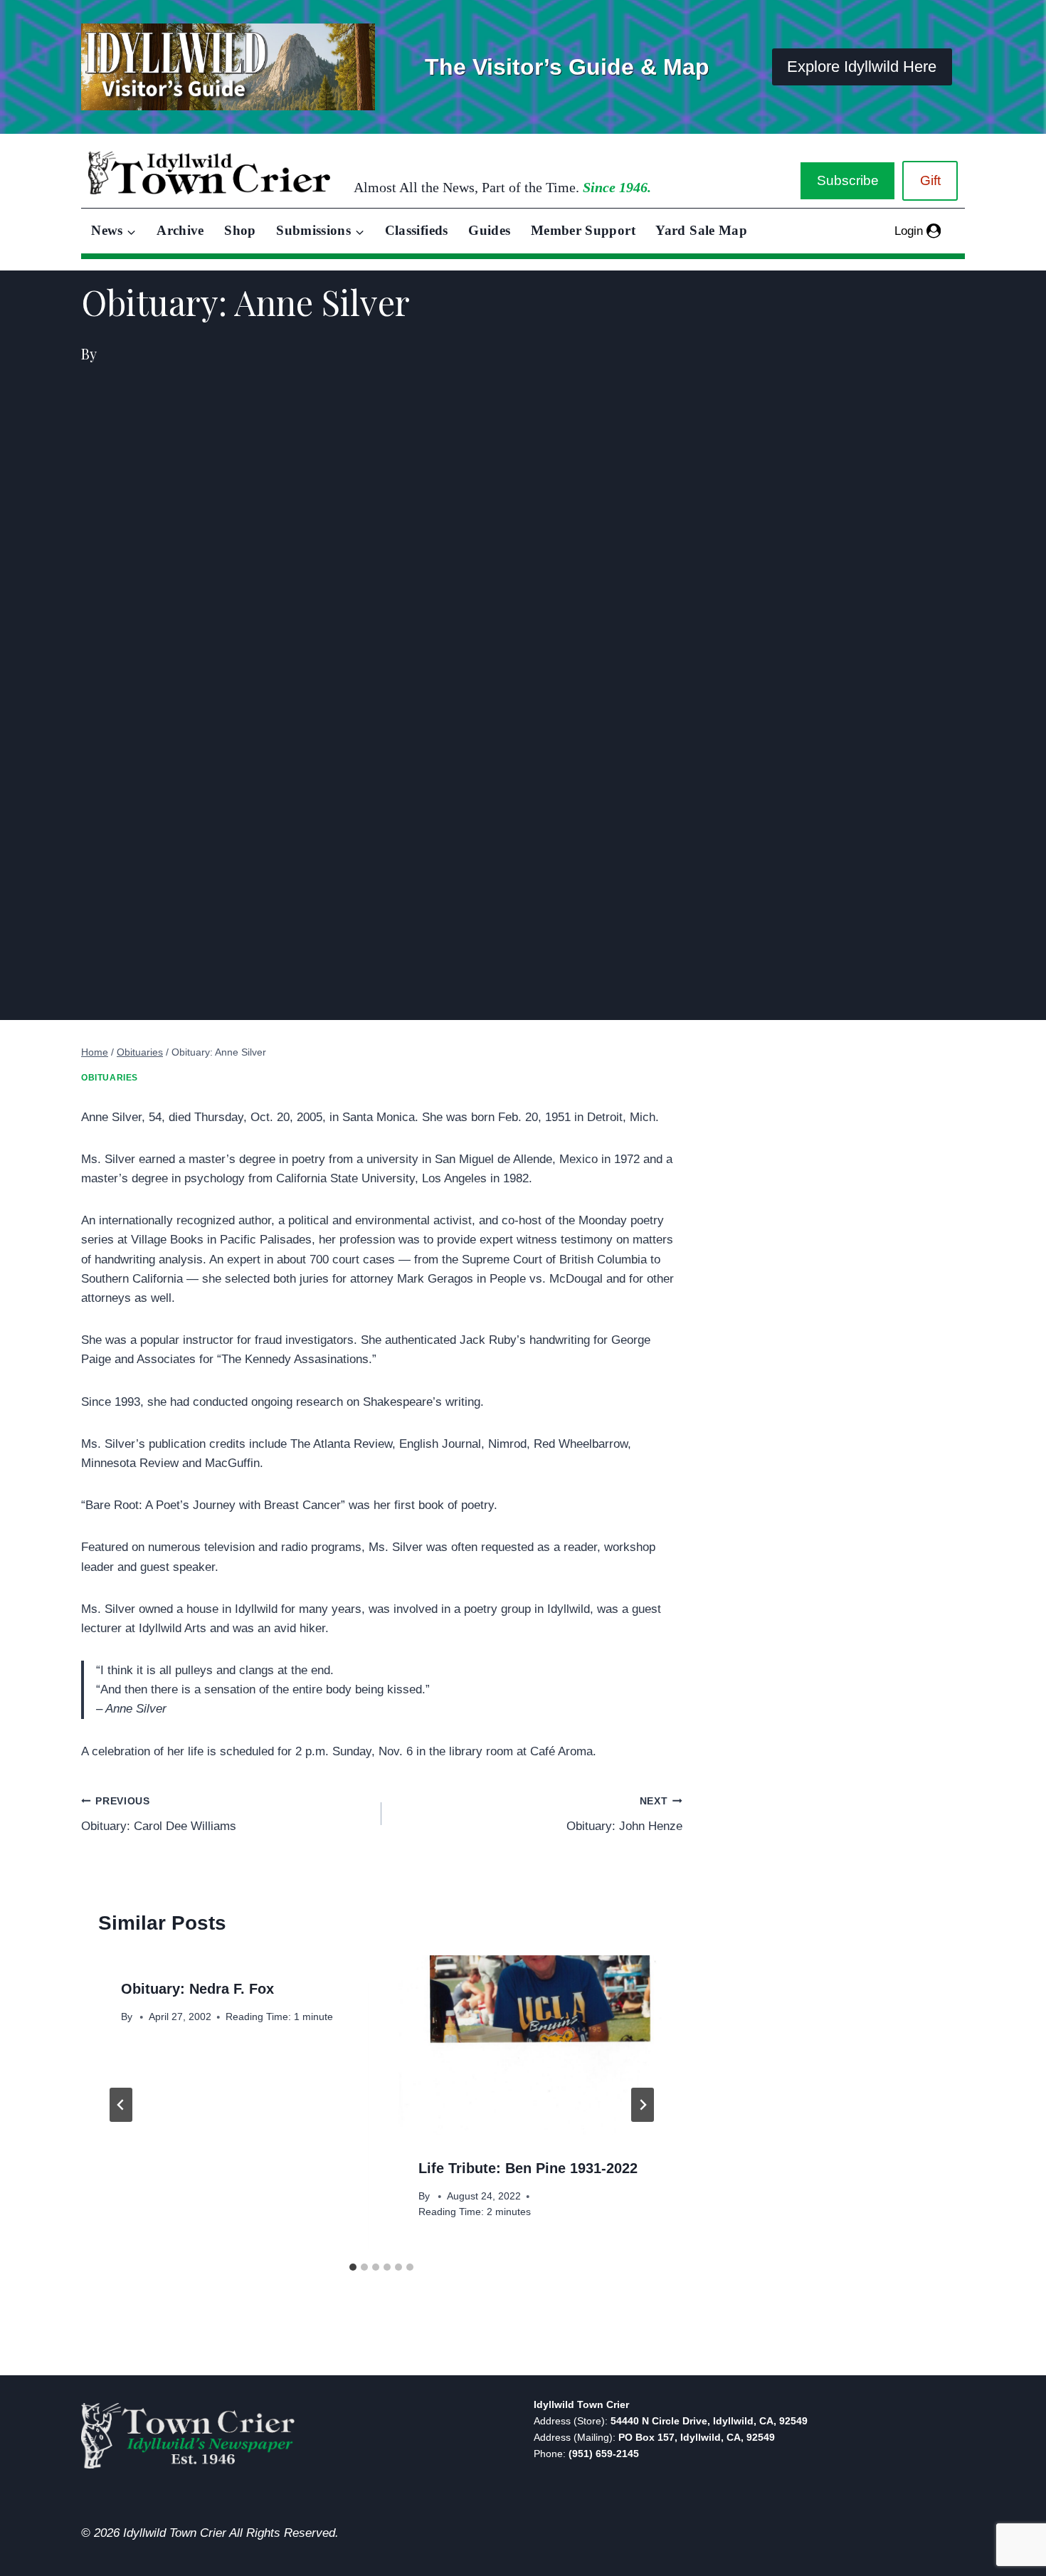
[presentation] (530, 2045)
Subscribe (848, 180)
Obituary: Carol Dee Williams (159, 1814)
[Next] (643, 2105)
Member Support (583, 230)
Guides (489, 230)
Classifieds (417, 230)
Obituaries (110, 1078)
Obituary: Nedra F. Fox (197, 1989)
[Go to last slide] (121, 2105)
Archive (180, 230)
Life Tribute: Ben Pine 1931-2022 (528, 2168)
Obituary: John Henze (624, 1814)
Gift (930, 180)
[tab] (353, 2267)
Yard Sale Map (701, 230)
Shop (240, 230)
